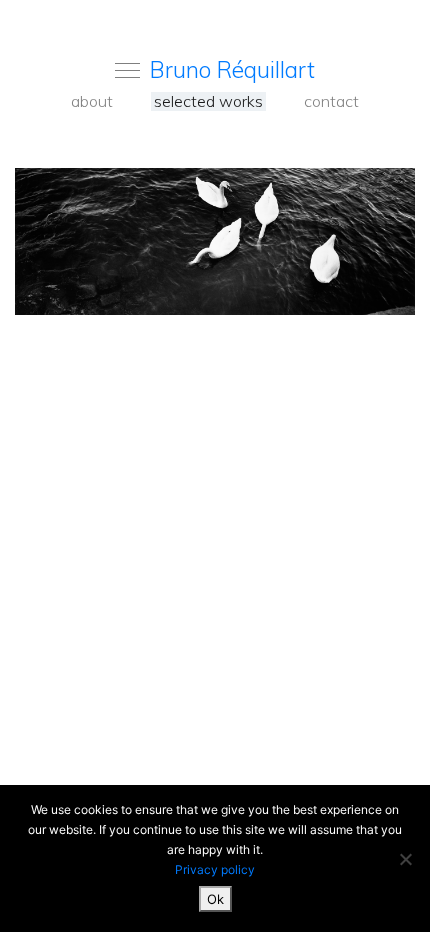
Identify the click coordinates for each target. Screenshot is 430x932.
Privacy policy (215, 869)
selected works (208, 101)
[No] (405, 859)
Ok (215, 899)
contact (331, 101)
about (92, 101)
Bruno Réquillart (232, 69)
